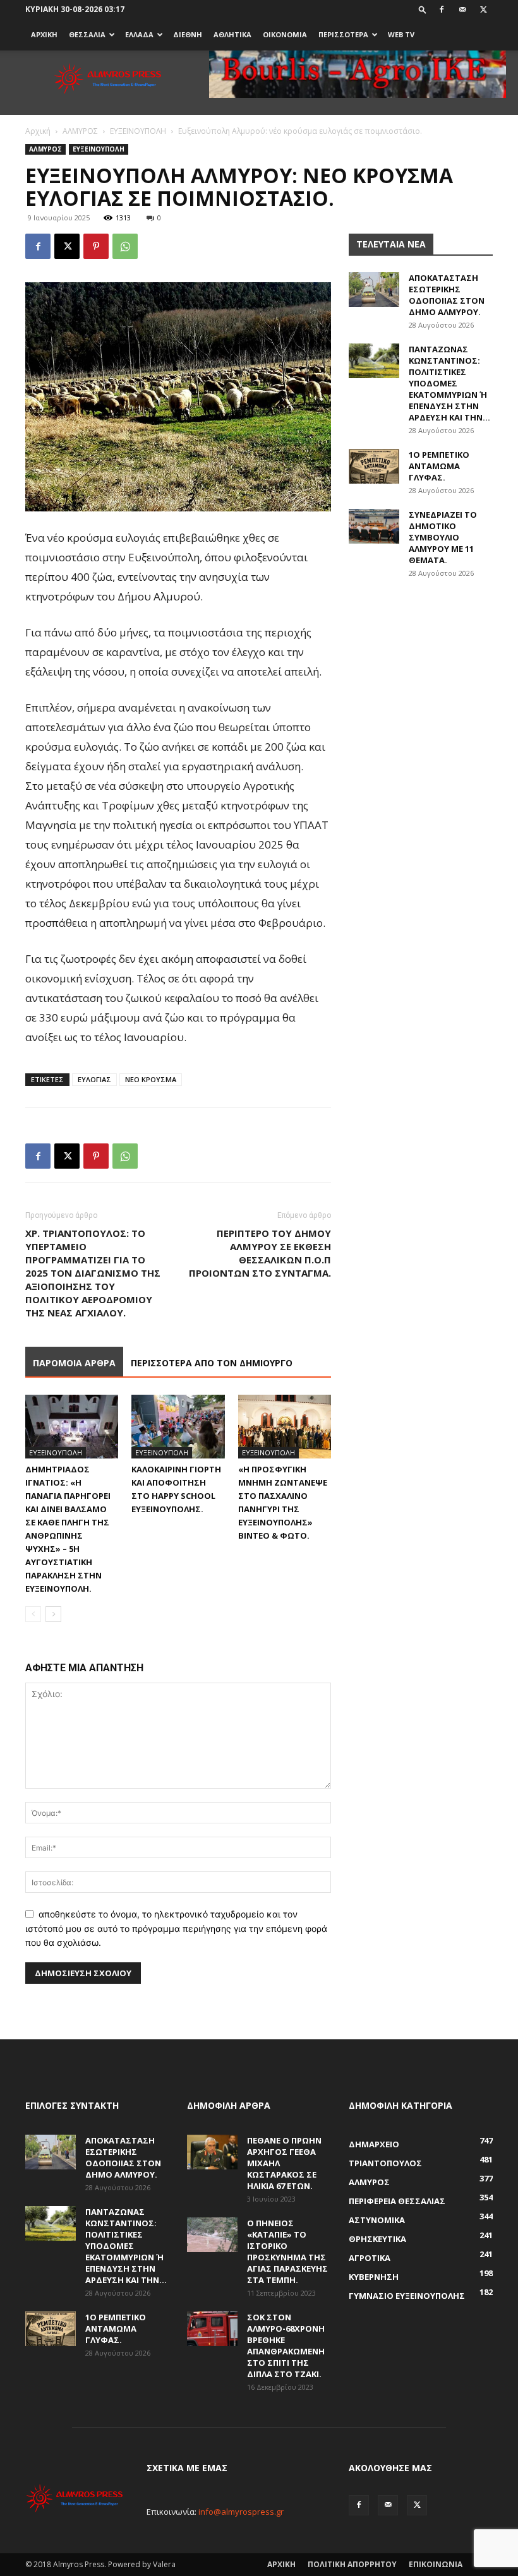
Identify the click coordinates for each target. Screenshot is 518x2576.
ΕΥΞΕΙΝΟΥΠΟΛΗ (138, 131)
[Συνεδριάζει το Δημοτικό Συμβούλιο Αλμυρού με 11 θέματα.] (374, 526)
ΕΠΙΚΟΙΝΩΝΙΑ (436, 2564)
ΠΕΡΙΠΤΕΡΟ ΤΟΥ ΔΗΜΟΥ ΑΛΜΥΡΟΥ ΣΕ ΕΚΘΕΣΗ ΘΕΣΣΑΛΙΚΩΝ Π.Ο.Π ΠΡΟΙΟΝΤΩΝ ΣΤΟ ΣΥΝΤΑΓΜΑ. (260, 1253)
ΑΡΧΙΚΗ (44, 34)
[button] (423, 9)
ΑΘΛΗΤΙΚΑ (232, 34)
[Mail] (462, 9)
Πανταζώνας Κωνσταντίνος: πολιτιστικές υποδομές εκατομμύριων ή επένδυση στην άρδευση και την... (449, 383)
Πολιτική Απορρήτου (352, 2564)
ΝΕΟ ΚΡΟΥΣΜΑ (151, 1079)
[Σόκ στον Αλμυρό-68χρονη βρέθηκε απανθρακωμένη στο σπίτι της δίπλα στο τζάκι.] (212, 2329)
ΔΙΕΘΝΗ (188, 34)
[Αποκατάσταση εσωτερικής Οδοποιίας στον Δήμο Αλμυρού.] (374, 289)
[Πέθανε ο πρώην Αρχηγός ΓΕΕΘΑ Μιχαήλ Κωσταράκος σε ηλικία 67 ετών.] (212, 2152)
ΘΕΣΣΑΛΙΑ (87, 34)
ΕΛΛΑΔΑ (139, 34)
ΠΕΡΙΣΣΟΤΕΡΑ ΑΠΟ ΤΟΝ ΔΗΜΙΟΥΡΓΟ (212, 1363)
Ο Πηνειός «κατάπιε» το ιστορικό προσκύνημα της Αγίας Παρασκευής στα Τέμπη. (287, 2251)
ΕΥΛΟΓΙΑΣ (94, 1079)
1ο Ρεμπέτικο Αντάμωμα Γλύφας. (439, 466)
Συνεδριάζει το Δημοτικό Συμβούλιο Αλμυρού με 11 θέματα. (443, 537)
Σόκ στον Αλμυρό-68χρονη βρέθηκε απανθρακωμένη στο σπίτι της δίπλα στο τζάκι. (286, 2346)
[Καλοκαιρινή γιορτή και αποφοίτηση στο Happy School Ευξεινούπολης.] (178, 1427)
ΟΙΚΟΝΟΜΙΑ (285, 34)
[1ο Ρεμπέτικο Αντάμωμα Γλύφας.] (374, 466)
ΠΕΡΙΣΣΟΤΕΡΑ (343, 34)
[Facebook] (442, 9)
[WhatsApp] (125, 246)
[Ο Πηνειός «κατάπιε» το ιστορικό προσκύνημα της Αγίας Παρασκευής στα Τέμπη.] (212, 2235)
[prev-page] (33, 1614)
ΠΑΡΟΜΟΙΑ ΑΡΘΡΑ (74, 1363)
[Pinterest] (96, 246)
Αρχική (38, 131)
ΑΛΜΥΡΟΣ (80, 131)
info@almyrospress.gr (241, 2512)
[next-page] (53, 1614)
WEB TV (401, 34)
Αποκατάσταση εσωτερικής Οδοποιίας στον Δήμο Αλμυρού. (447, 295)
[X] (483, 9)
